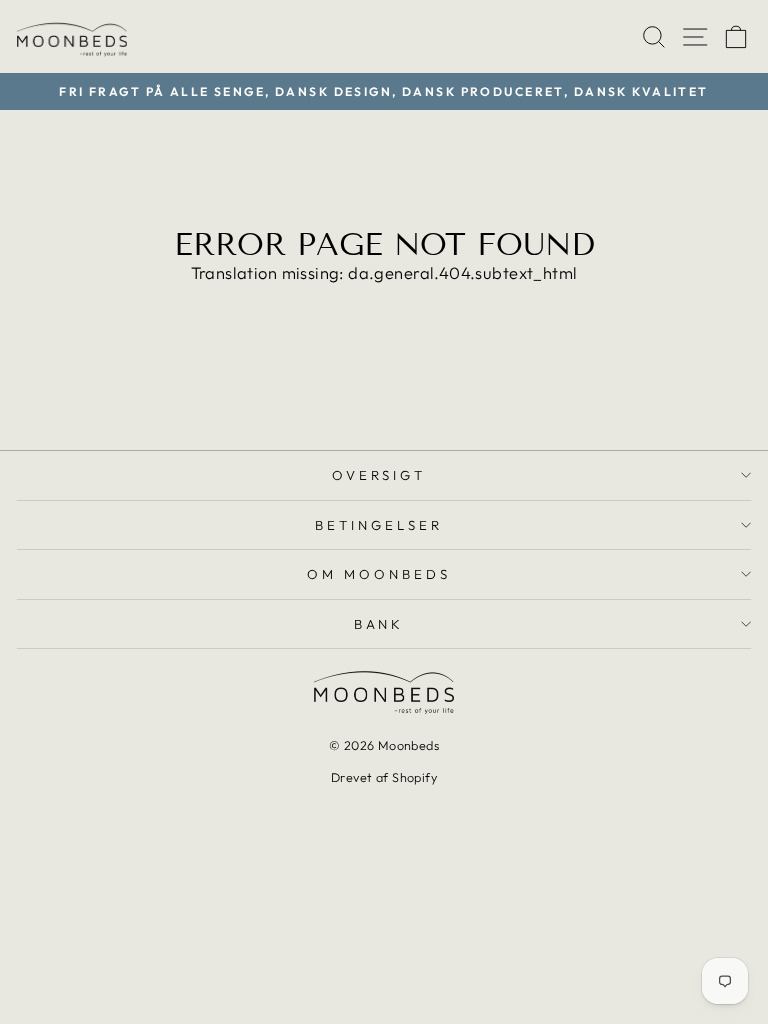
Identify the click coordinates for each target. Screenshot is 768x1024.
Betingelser (379, 525)
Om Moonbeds (379, 574)
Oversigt (379, 475)
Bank (379, 624)
